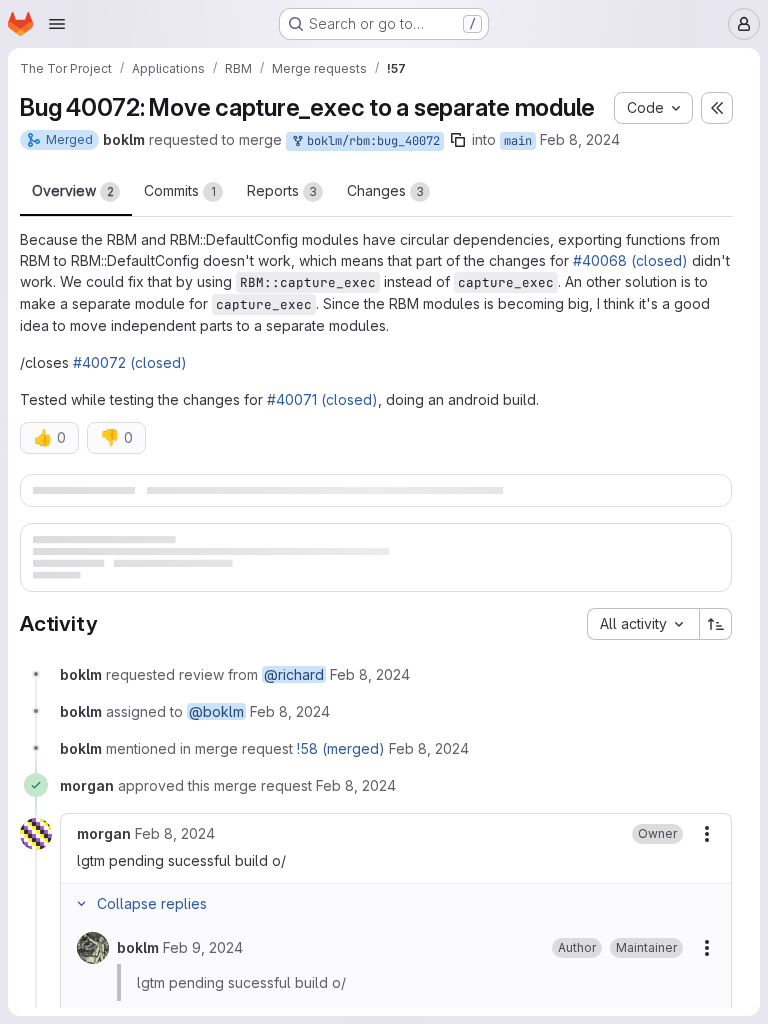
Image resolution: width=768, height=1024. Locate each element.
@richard (294, 717)
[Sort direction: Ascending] (716, 667)
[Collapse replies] (81, 947)
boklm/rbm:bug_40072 (370, 141)
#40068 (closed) (630, 260)
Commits (180, 190)
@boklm (216, 754)
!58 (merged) (341, 791)
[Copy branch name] (458, 140)
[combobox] (643, 667)
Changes (385, 190)
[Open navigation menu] (57, 24)
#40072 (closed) (130, 362)
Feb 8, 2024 (580, 139)
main (518, 141)
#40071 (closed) (322, 399)
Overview (73, 190)
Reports (282, 190)
